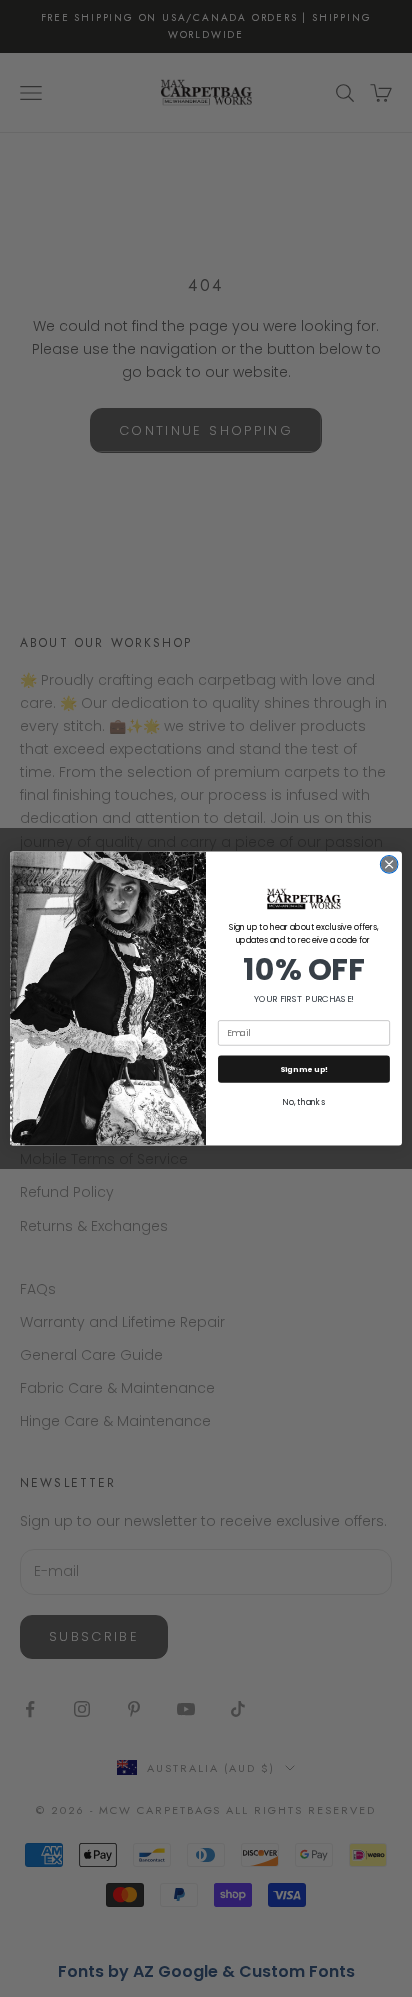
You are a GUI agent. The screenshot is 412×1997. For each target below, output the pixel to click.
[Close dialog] (389, 865)
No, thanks (303, 1102)
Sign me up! (303, 1069)
